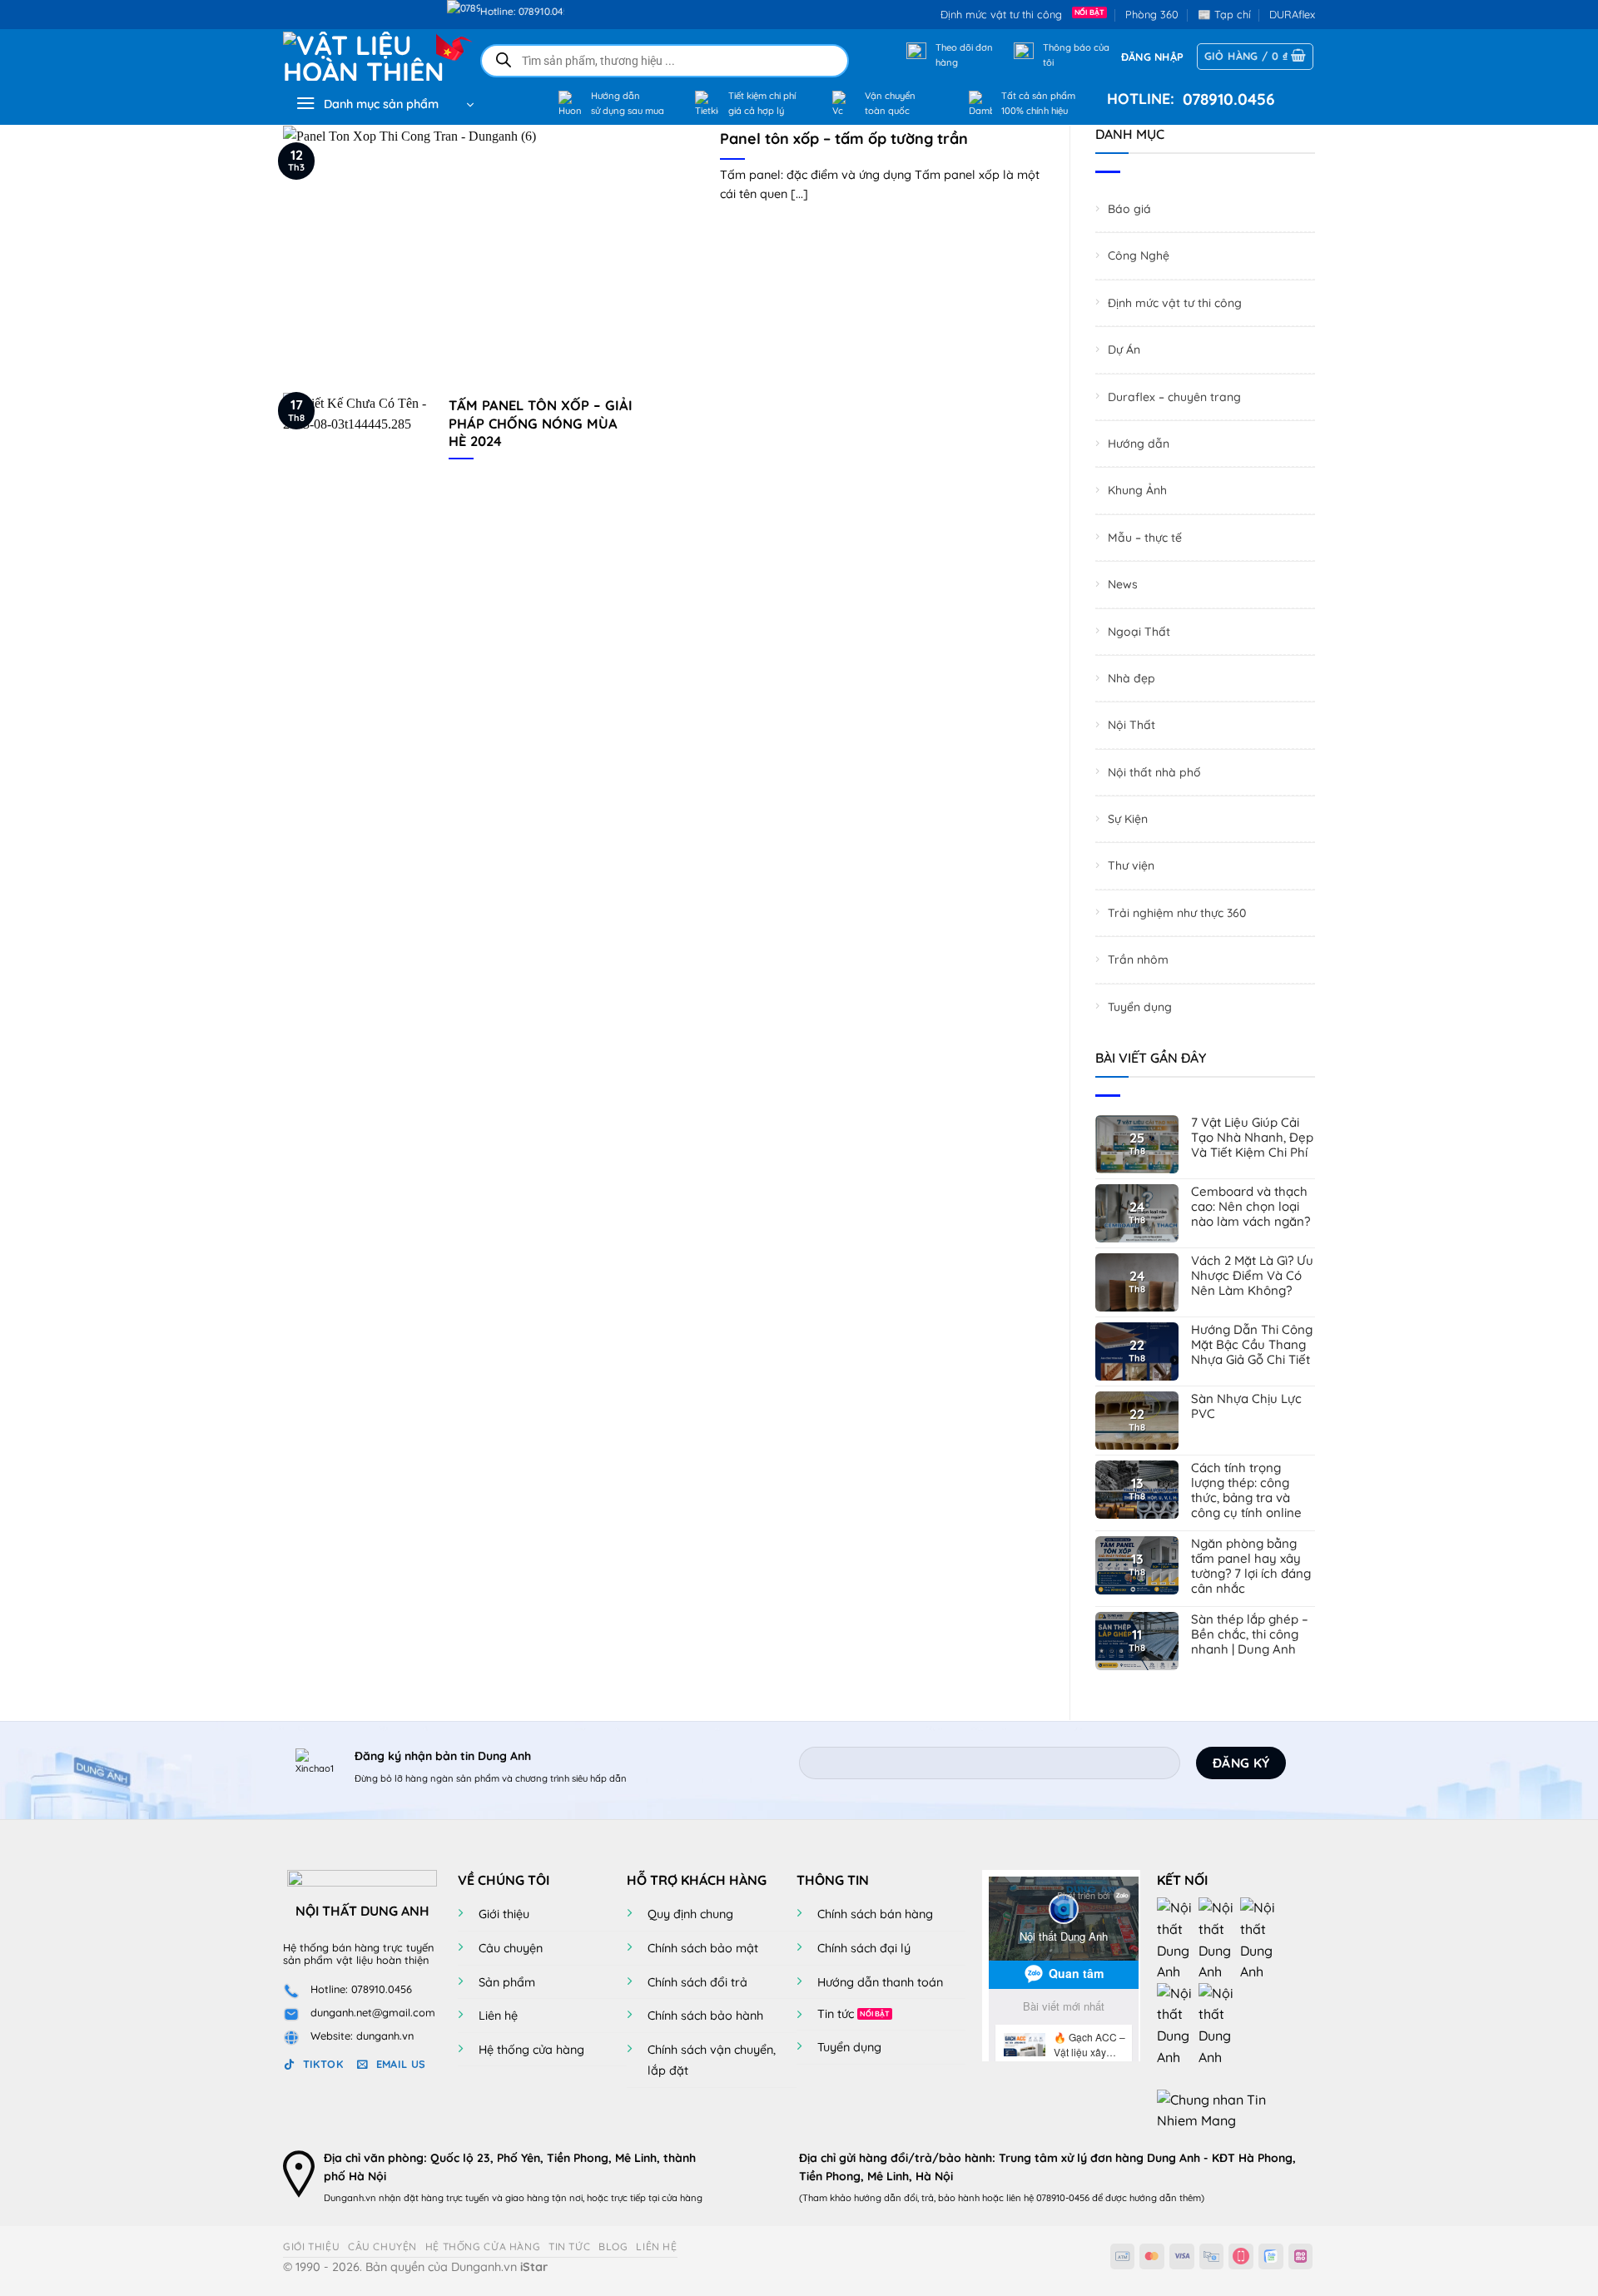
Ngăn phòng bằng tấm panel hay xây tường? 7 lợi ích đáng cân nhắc (1251, 1566)
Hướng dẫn (1139, 444)
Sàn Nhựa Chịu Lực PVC (1246, 1406)
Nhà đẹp (1132, 678)
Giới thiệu (504, 1914)
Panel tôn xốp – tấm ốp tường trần (844, 139)
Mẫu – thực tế (1145, 538)
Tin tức (836, 2014)
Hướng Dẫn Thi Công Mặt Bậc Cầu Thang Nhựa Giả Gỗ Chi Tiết (1252, 1345)
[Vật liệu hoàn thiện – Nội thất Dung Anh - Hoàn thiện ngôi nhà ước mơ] (367, 56)
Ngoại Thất (1139, 632)
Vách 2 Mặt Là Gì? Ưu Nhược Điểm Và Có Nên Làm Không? (1252, 1276)
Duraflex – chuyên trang (1174, 397)
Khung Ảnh (1137, 491)
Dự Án (1124, 350)
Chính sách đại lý (864, 1948)
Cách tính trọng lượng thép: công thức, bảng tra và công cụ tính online (1246, 1490)
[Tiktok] (1178, 2024)
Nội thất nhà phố (1154, 772)
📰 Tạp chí (1224, 14)
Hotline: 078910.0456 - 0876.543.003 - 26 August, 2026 (562, 11)
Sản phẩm (507, 1982)
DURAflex (1292, 14)
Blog (613, 2246)
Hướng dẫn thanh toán (880, 1982)
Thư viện (1131, 866)
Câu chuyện (511, 1948)
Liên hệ (498, 2016)
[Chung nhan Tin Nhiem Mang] (1219, 2109)
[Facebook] (1178, 1939)
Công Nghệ (1139, 256)
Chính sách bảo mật (703, 1948)
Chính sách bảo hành (705, 2016)
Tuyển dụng (1140, 1007)
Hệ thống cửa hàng (531, 2050)
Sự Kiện (1128, 819)
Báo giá (1129, 209)
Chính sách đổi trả (697, 1982)
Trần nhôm (1138, 960)
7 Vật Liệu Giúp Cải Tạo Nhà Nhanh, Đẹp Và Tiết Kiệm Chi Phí (1252, 1138)
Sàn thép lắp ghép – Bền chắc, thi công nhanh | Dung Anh (1250, 1634)
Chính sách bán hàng (875, 1914)
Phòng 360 (1152, 14)
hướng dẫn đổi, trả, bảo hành (917, 2198)
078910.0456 (1225, 99)
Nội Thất (1132, 725)
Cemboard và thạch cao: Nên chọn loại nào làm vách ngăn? (1251, 1207)
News (1123, 584)
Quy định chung (690, 1914)
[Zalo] (1261, 1939)
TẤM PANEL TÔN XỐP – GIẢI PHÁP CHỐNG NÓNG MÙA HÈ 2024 (541, 423)
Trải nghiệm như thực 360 (1177, 913)
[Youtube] (1219, 1939)
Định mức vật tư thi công (1005, 14)
